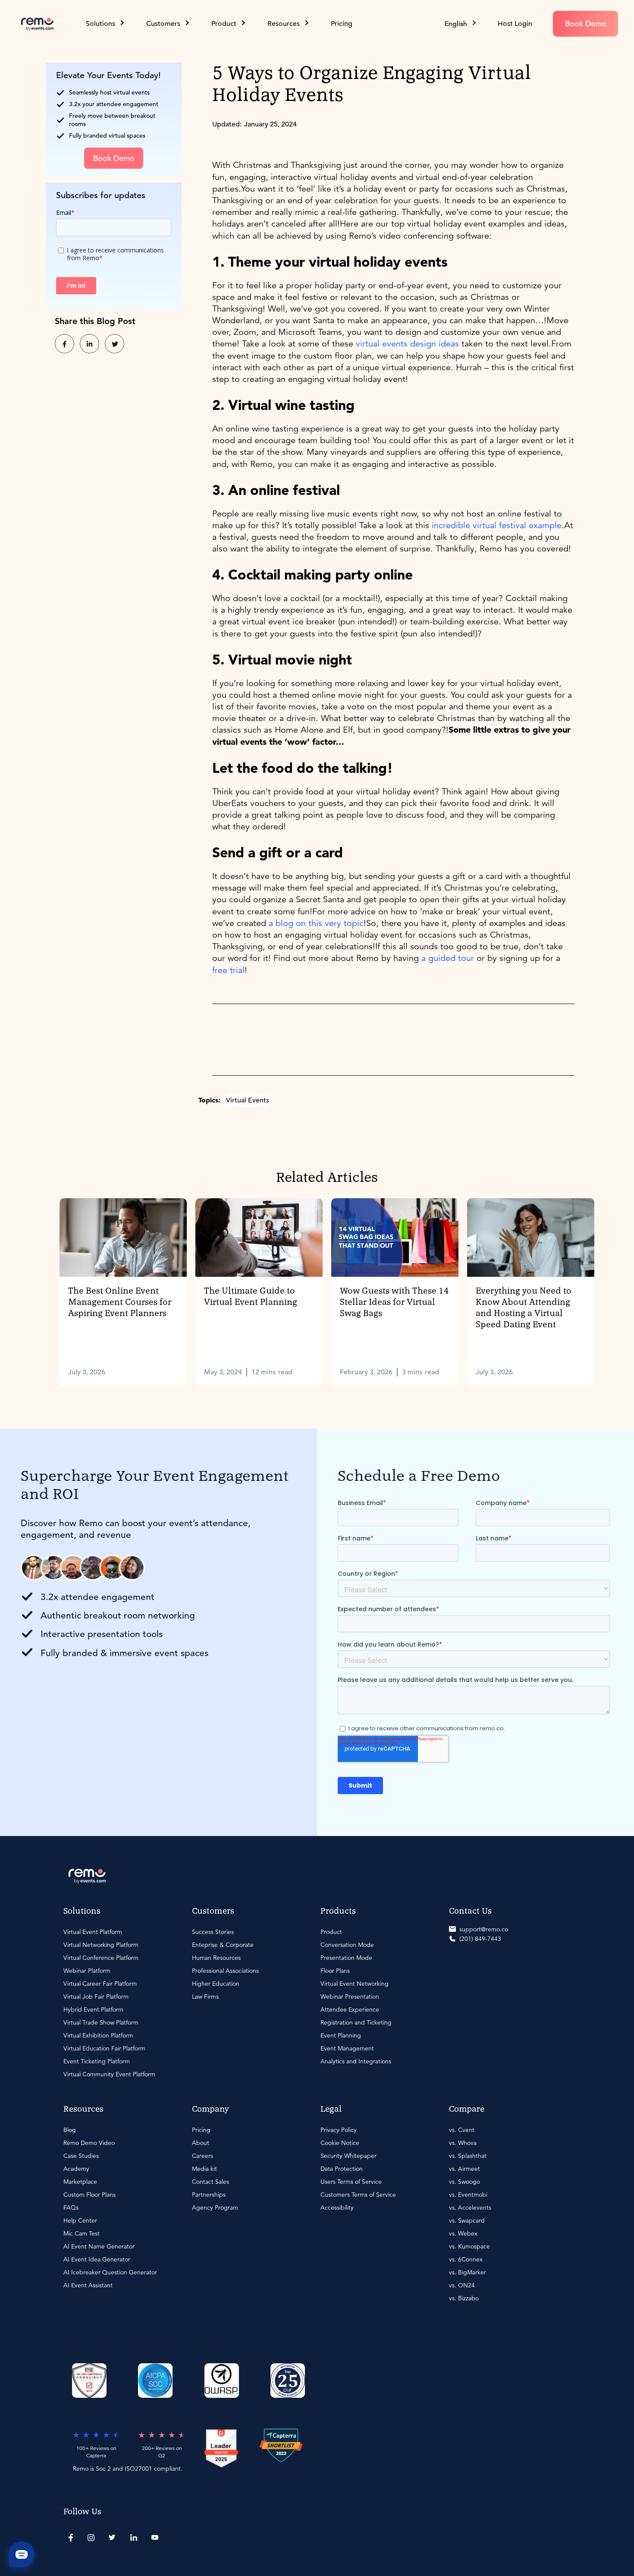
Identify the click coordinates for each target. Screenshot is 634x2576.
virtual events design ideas (407, 344)
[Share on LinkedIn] (89, 342)
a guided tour (448, 958)
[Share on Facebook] (64, 342)
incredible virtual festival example (495, 525)
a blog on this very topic (316, 923)
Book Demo (586, 24)
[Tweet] (115, 342)
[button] (461, 24)
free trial (228, 970)
